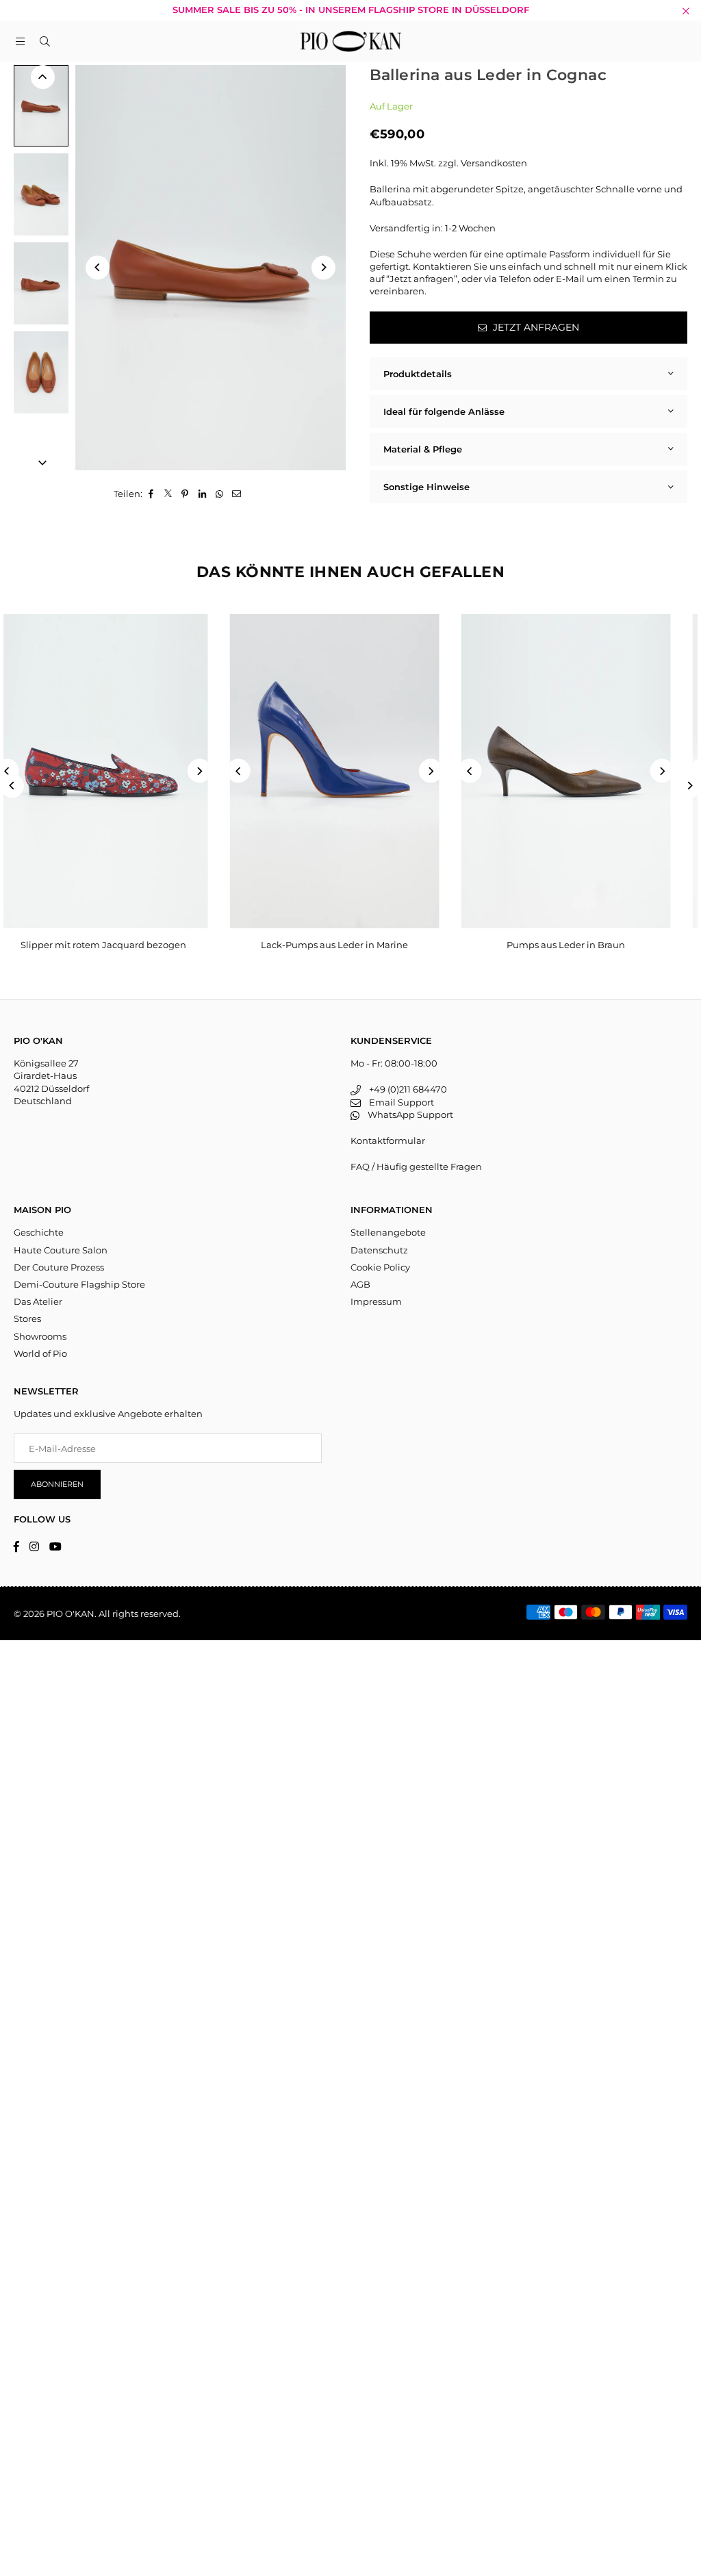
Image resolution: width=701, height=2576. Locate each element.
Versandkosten (494, 163)
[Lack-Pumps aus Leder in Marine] (119, 771)
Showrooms (40, 1336)
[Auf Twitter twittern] (168, 494)
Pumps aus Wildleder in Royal (582, 945)
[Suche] (44, 41)
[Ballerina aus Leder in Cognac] (41, 106)
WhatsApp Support (406, 1114)
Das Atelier (38, 1301)
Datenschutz (379, 1250)
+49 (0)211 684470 (404, 1089)
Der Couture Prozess (59, 1267)
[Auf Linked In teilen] (202, 494)
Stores (27, 1318)
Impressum (376, 1301)
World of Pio (40, 1353)
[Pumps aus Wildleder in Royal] (582, 771)
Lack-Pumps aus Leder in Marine (119, 945)
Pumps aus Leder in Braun (351, 945)
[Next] (323, 267)
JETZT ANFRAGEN (535, 327)
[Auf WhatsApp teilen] (219, 494)
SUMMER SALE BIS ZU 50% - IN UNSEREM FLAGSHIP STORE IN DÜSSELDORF (351, 10)
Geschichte (39, 1232)
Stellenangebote (388, 1232)
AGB (360, 1284)
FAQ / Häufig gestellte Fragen (416, 1166)
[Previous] (98, 267)
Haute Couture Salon (61, 1250)
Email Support (397, 1102)
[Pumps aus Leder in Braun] (350, 771)
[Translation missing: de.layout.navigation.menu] (20, 41)
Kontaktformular (388, 1140)
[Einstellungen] (681, 41)
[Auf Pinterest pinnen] (185, 494)
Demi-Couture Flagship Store (79, 1284)
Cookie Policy (380, 1267)
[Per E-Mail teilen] (237, 494)
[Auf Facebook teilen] (151, 494)
